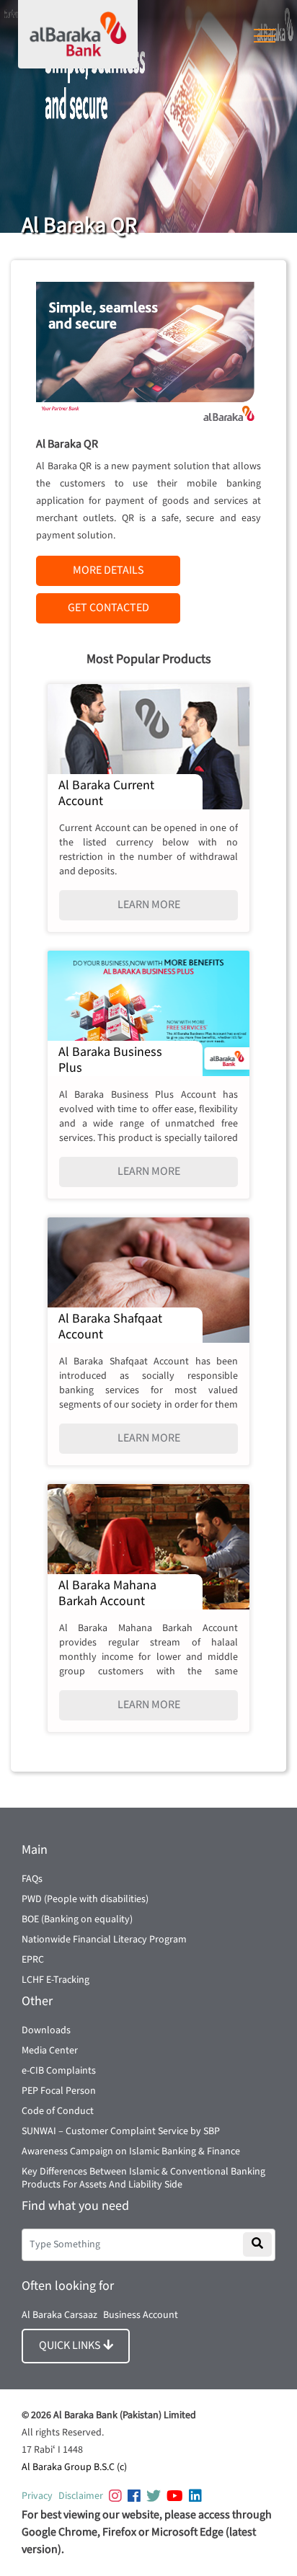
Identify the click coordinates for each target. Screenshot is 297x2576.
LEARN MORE (149, 905)
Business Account (141, 2315)
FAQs (32, 1879)
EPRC (33, 1960)
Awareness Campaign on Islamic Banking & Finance (131, 2151)
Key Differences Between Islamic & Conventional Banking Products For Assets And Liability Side (143, 2178)
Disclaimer (81, 2496)
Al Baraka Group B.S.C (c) (74, 2467)
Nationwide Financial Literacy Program (104, 1940)
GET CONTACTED (108, 608)
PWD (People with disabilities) (85, 1899)
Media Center (50, 2051)
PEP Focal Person (59, 2091)
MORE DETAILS (108, 570)
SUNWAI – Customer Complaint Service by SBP (121, 2131)
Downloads (46, 2030)
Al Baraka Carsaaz (59, 2315)
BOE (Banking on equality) (77, 1919)
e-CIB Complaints (59, 2071)
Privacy (37, 2496)
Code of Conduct (58, 2111)
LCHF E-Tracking (56, 1980)
